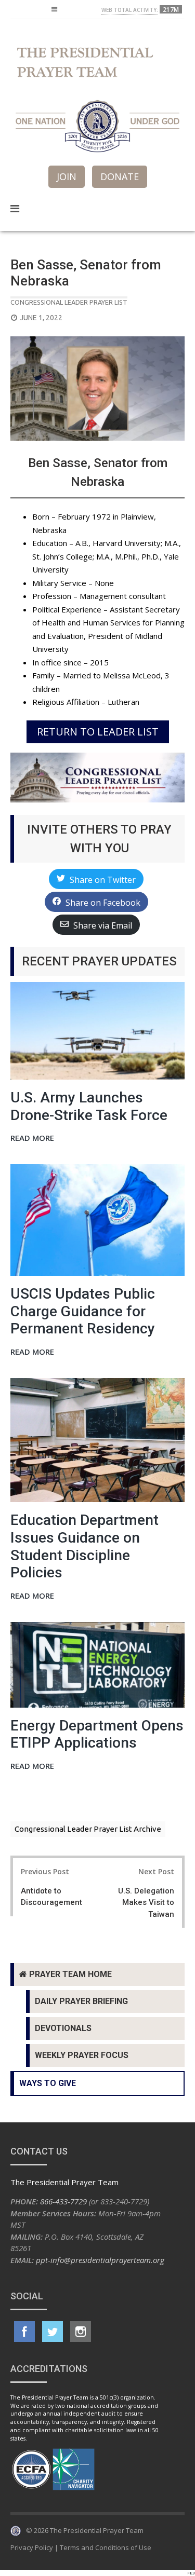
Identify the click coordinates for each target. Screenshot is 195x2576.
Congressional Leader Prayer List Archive (88, 1829)
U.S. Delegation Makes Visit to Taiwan (146, 1903)
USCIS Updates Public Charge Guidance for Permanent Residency (83, 1311)
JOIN (67, 176)
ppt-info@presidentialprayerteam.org (100, 2260)
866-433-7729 (63, 2201)
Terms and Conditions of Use (106, 2547)
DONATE (120, 176)
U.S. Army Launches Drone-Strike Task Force (89, 1106)
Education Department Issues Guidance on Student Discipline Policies (84, 1546)
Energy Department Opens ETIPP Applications (97, 1734)
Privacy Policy (32, 2547)
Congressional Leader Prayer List (69, 302)
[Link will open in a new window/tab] (24, 2332)
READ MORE (32, 1139)
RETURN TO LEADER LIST (98, 732)
